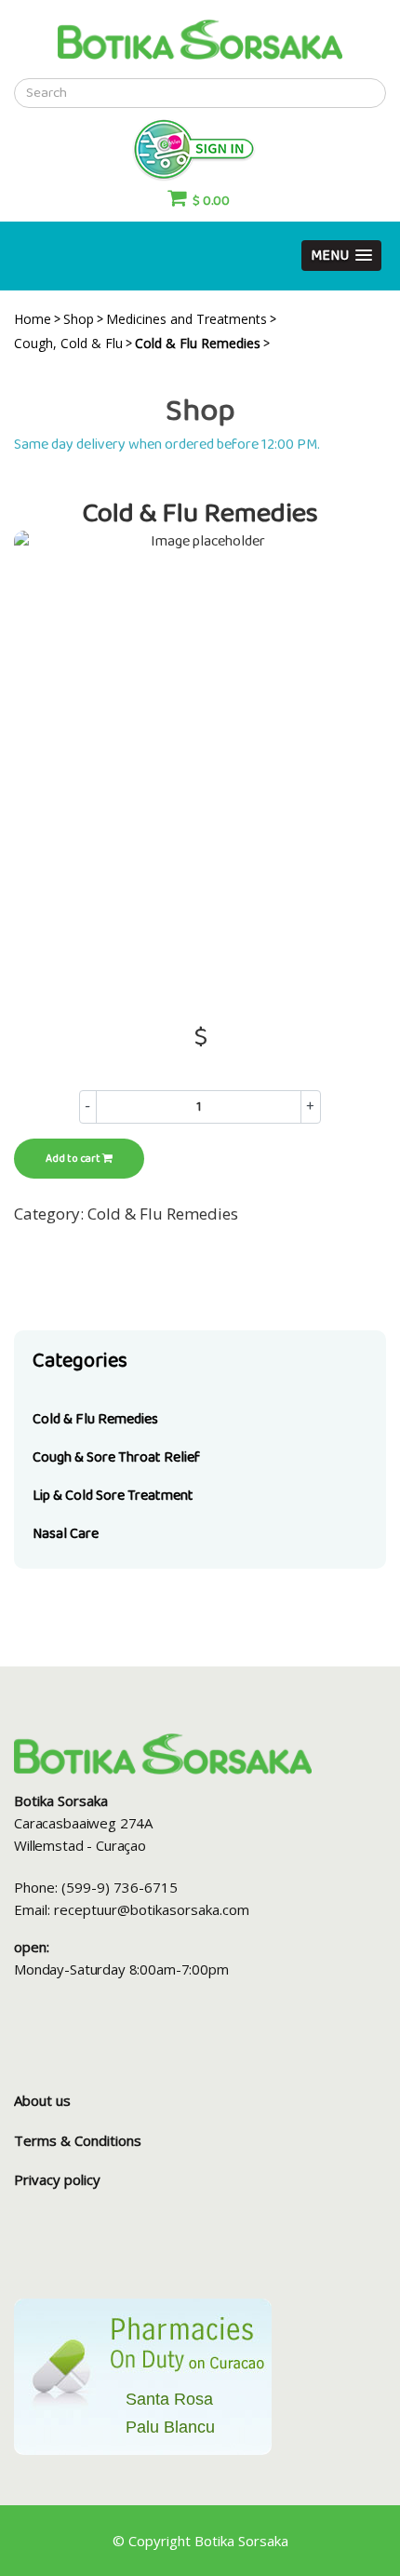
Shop (79, 319)
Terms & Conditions (78, 2140)
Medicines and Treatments (187, 319)
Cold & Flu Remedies (95, 1419)
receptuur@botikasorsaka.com (152, 1909)
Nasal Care (66, 1534)
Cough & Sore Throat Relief (116, 1457)
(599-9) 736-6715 (120, 1887)
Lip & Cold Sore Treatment (113, 1496)
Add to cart (74, 1159)
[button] (341, 256)
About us (42, 2100)
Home (33, 319)
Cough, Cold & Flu (68, 343)
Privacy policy (57, 2179)
